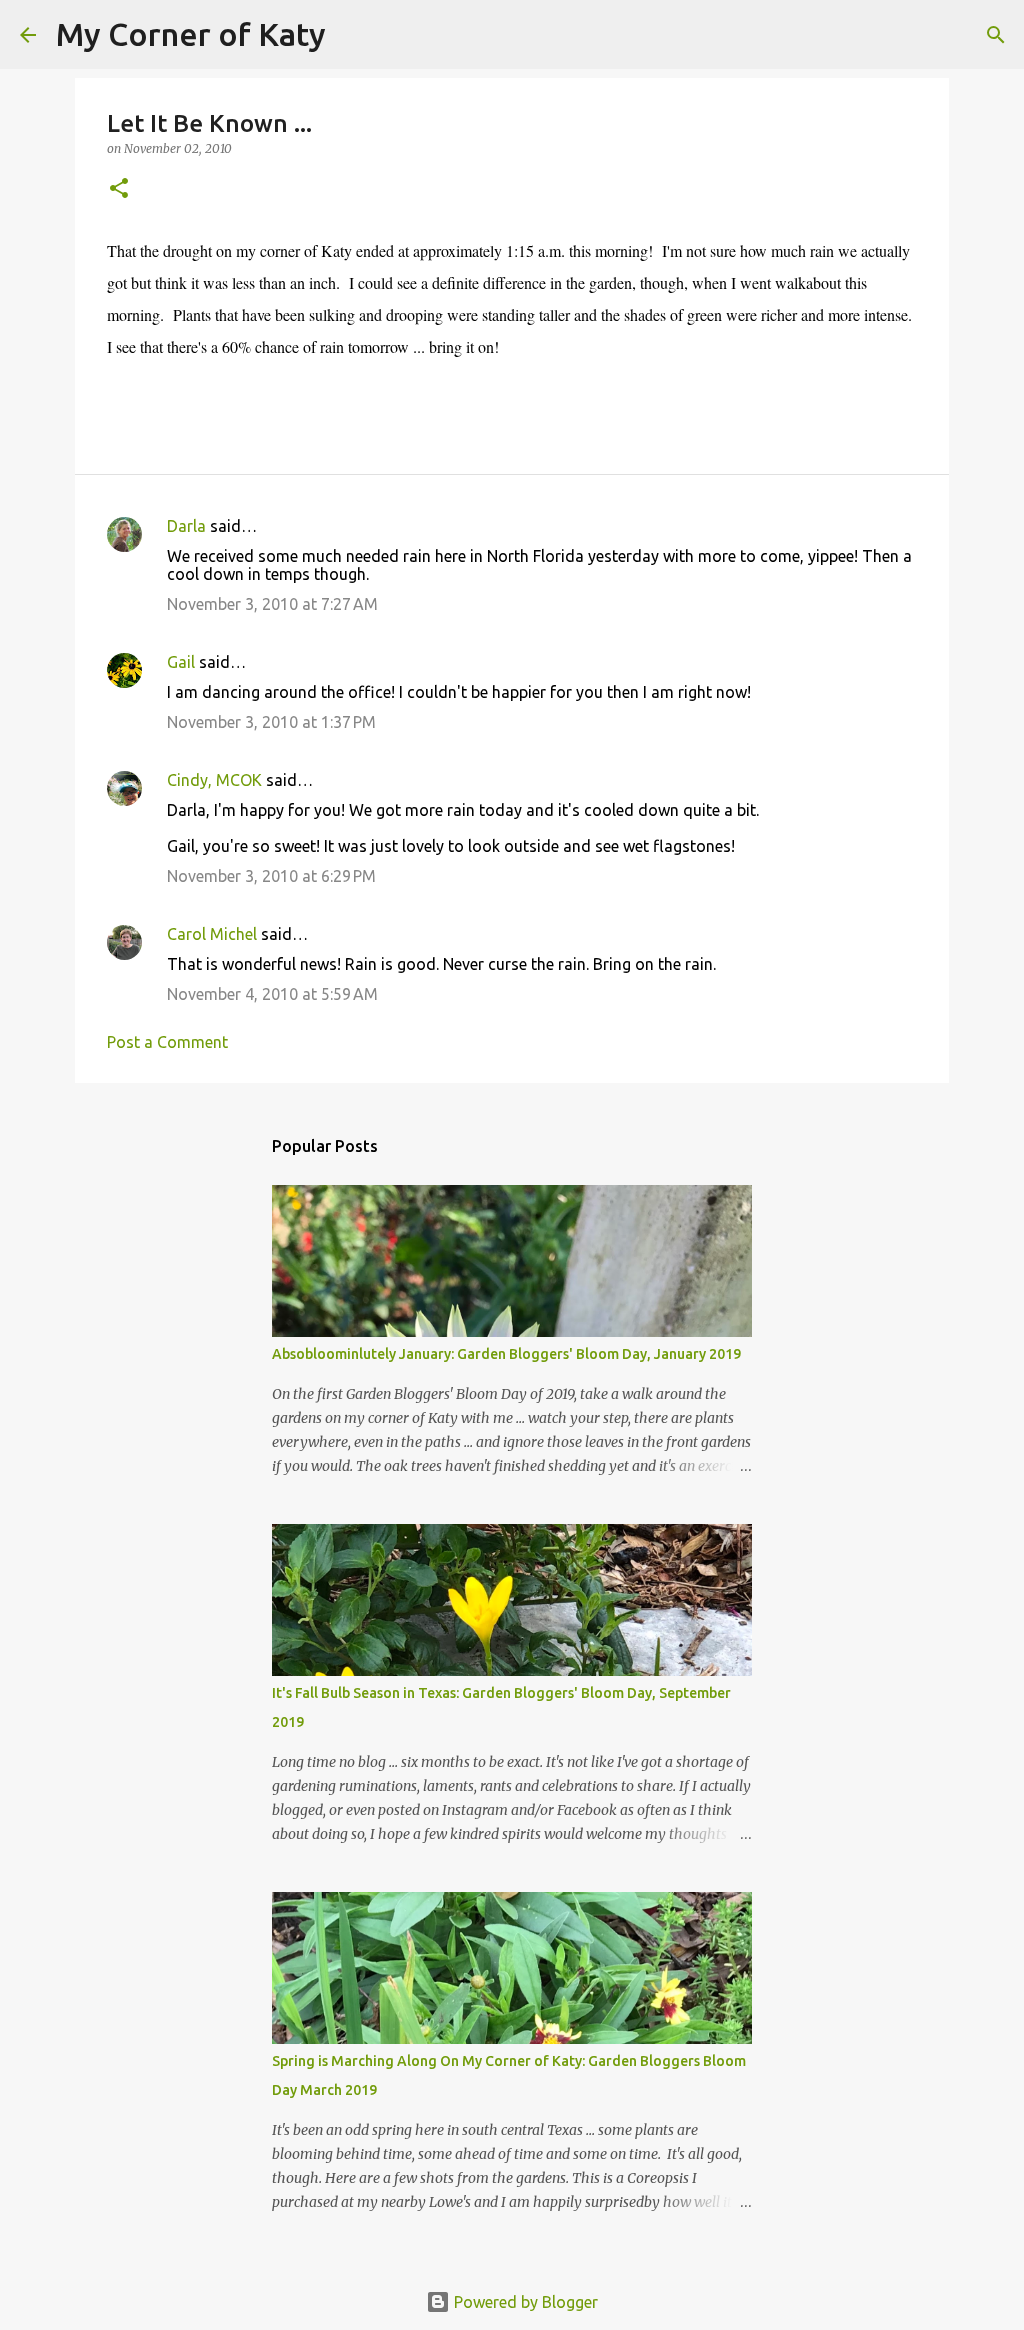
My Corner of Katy (191, 34)
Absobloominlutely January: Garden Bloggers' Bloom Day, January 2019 (506, 1354)
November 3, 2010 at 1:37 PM (271, 722)
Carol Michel (212, 934)
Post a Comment (167, 1042)
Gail (181, 662)
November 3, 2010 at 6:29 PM (271, 876)
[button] (119, 189)
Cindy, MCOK (214, 780)
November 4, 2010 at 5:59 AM (272, 994)
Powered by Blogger (524, 2302)
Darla (186, 526)
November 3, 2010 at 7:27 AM (272, 604)
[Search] (354, 35)
